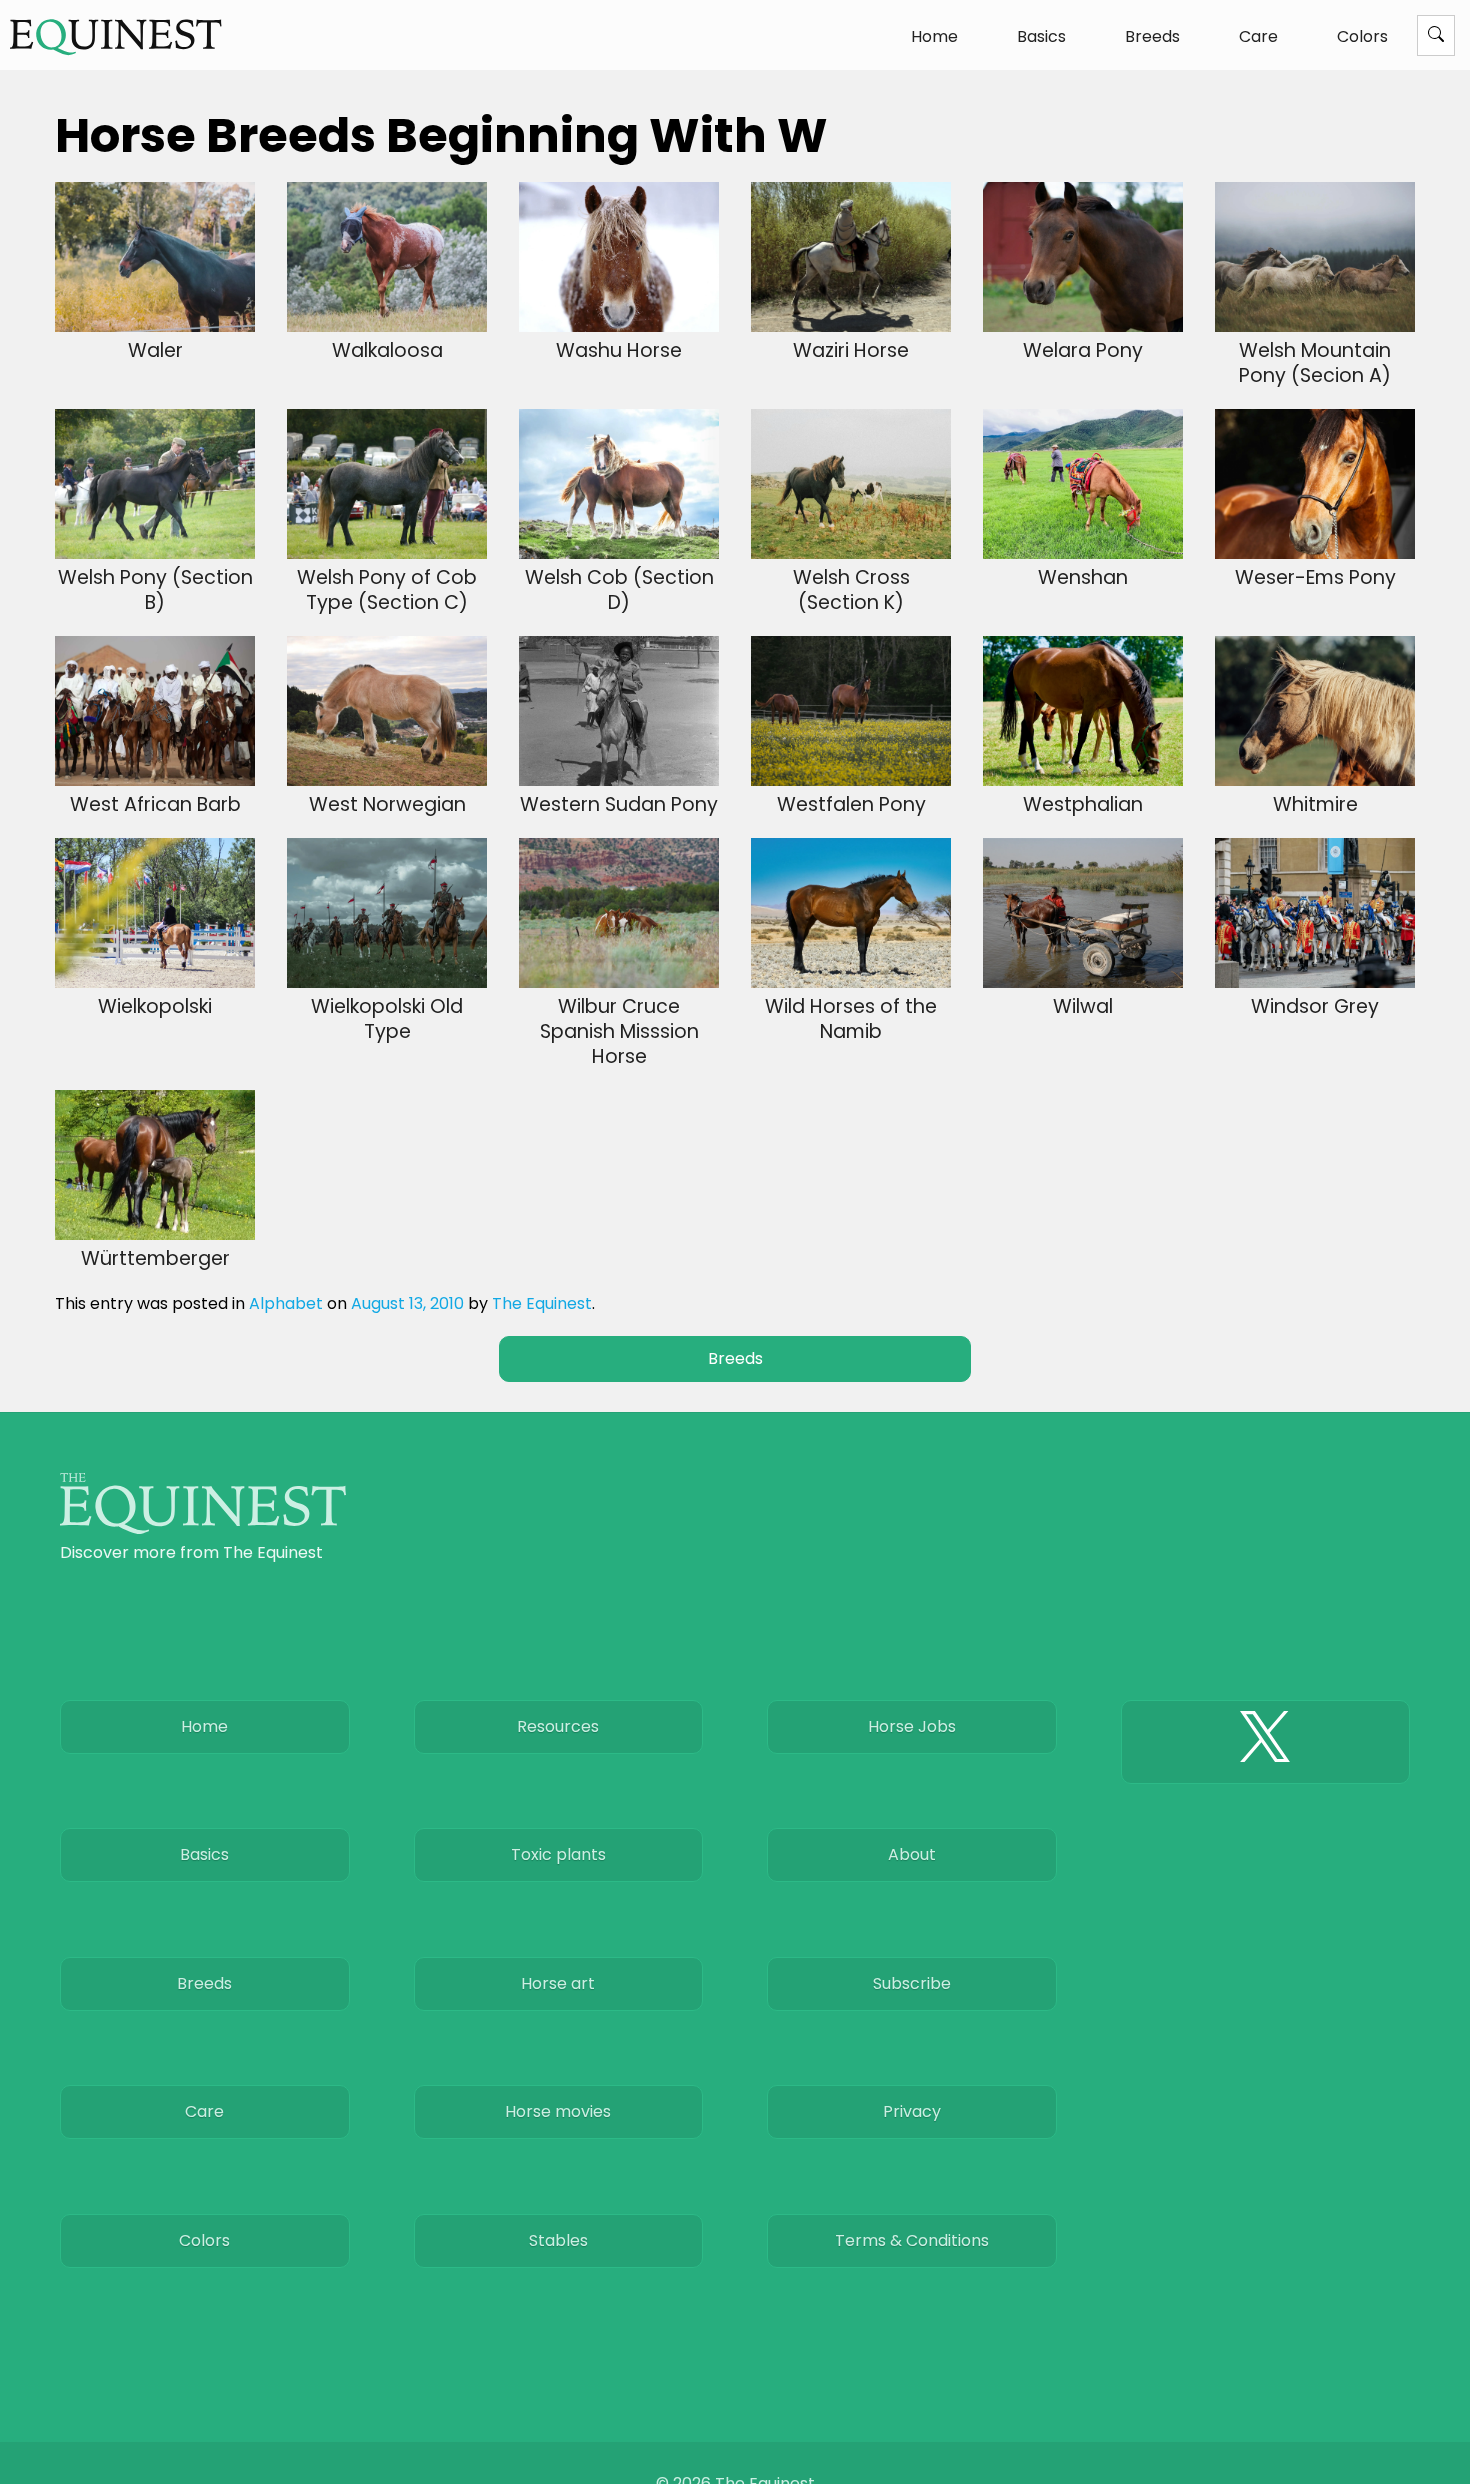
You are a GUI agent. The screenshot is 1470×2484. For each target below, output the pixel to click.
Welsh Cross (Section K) (851, 590)
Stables (558, 2240)
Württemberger (155, 1258)
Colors (1362, 36)
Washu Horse (619, 350)
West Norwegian (387, 804)
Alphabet (286, 1303)
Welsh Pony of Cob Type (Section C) (387, 590)
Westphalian (1083, 804)
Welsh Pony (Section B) (155, 590)
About (912, 1854)
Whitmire (1315, 804)
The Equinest (542, 1303)
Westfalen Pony (851, 804)
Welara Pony (1083, 350)
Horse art (558, 1983)
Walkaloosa (387, 350)
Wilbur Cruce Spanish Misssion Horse (619, 1031)
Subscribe (912, 1983)
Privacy (912, 2111)
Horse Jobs (912, 1726)
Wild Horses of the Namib (851, 1019)
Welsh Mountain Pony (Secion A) (1315, 363)
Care (1258, 36)
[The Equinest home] (203, 1528)
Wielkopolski (155, 1006)
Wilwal (1083, 1006)
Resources (558, 1726)
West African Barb (155, 804)
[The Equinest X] (1266, 1742)
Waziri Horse (851, 350)
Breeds (1152, 36)
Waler (155, 350)
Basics (1041, 36)
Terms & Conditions (912, 2240)
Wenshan (1083, 577)
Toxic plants (558, 1854)
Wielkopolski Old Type (387, 1019)
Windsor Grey (1315, 1006)
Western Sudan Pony (619, 804)
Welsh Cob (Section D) (619, 590)
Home (934, 36)
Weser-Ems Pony (1315, 577)
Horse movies (558, 2111)
